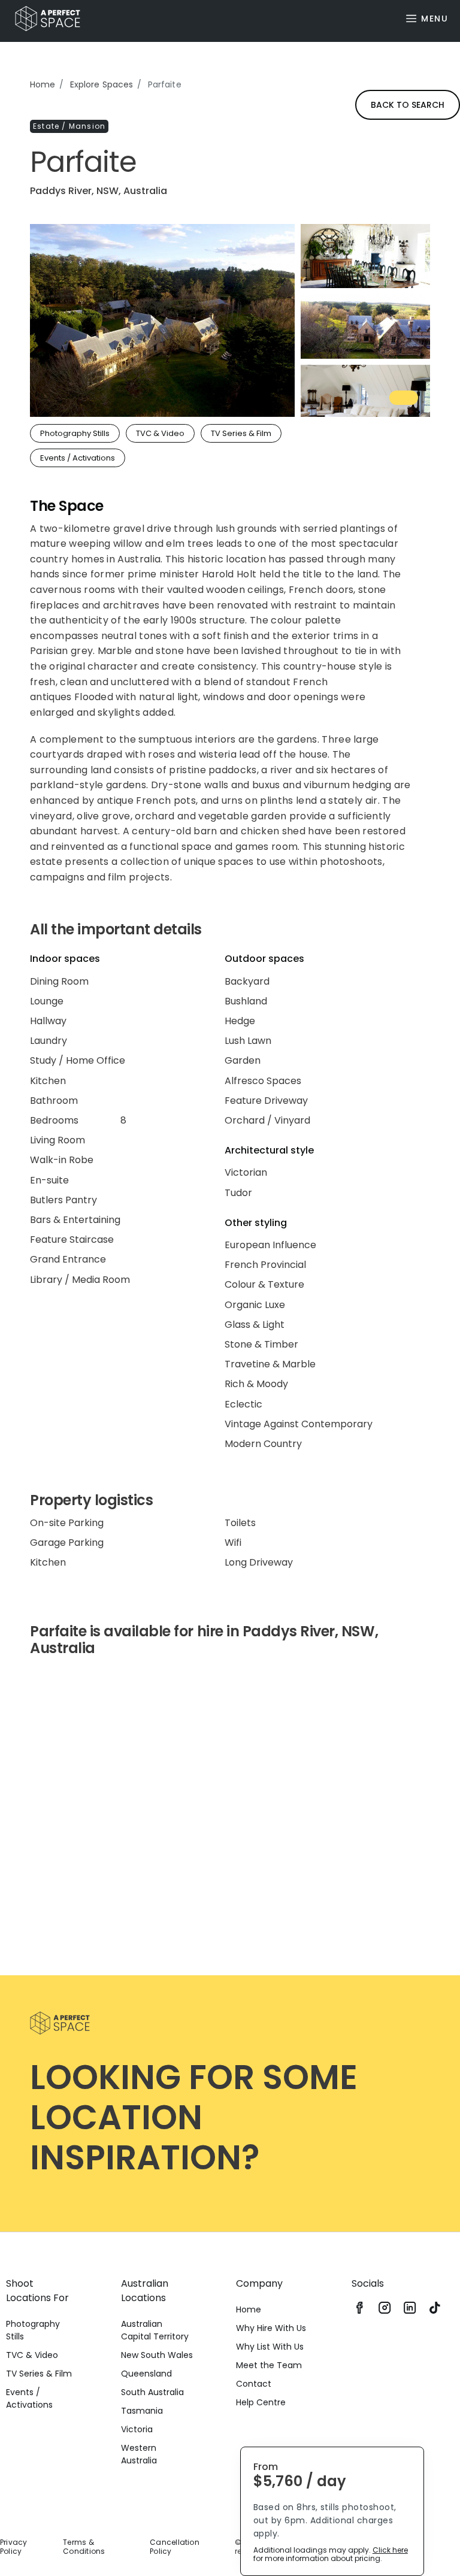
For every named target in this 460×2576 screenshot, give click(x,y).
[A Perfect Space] (43, 19)
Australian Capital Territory (155, 2330)
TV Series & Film (39, 2374)
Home (43, 84)
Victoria (137, 2429)
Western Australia (139, 2454)
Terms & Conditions (84, 2547)
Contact (254, 2384)
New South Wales (157, 2355)
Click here (390, 2550)
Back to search (408, 105)
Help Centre (261, 2402)
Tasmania (142, 2411)
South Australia (152, 2392)
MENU (435, 19)
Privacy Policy (14, 2547)
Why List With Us (270, 2347)
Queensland (146, 2374)
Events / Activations (29, 2398)
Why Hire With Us (271, 2328)
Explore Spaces (102, 84)
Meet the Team (269, 2365)
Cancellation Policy (175, 2547)
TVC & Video (32, 2355)
